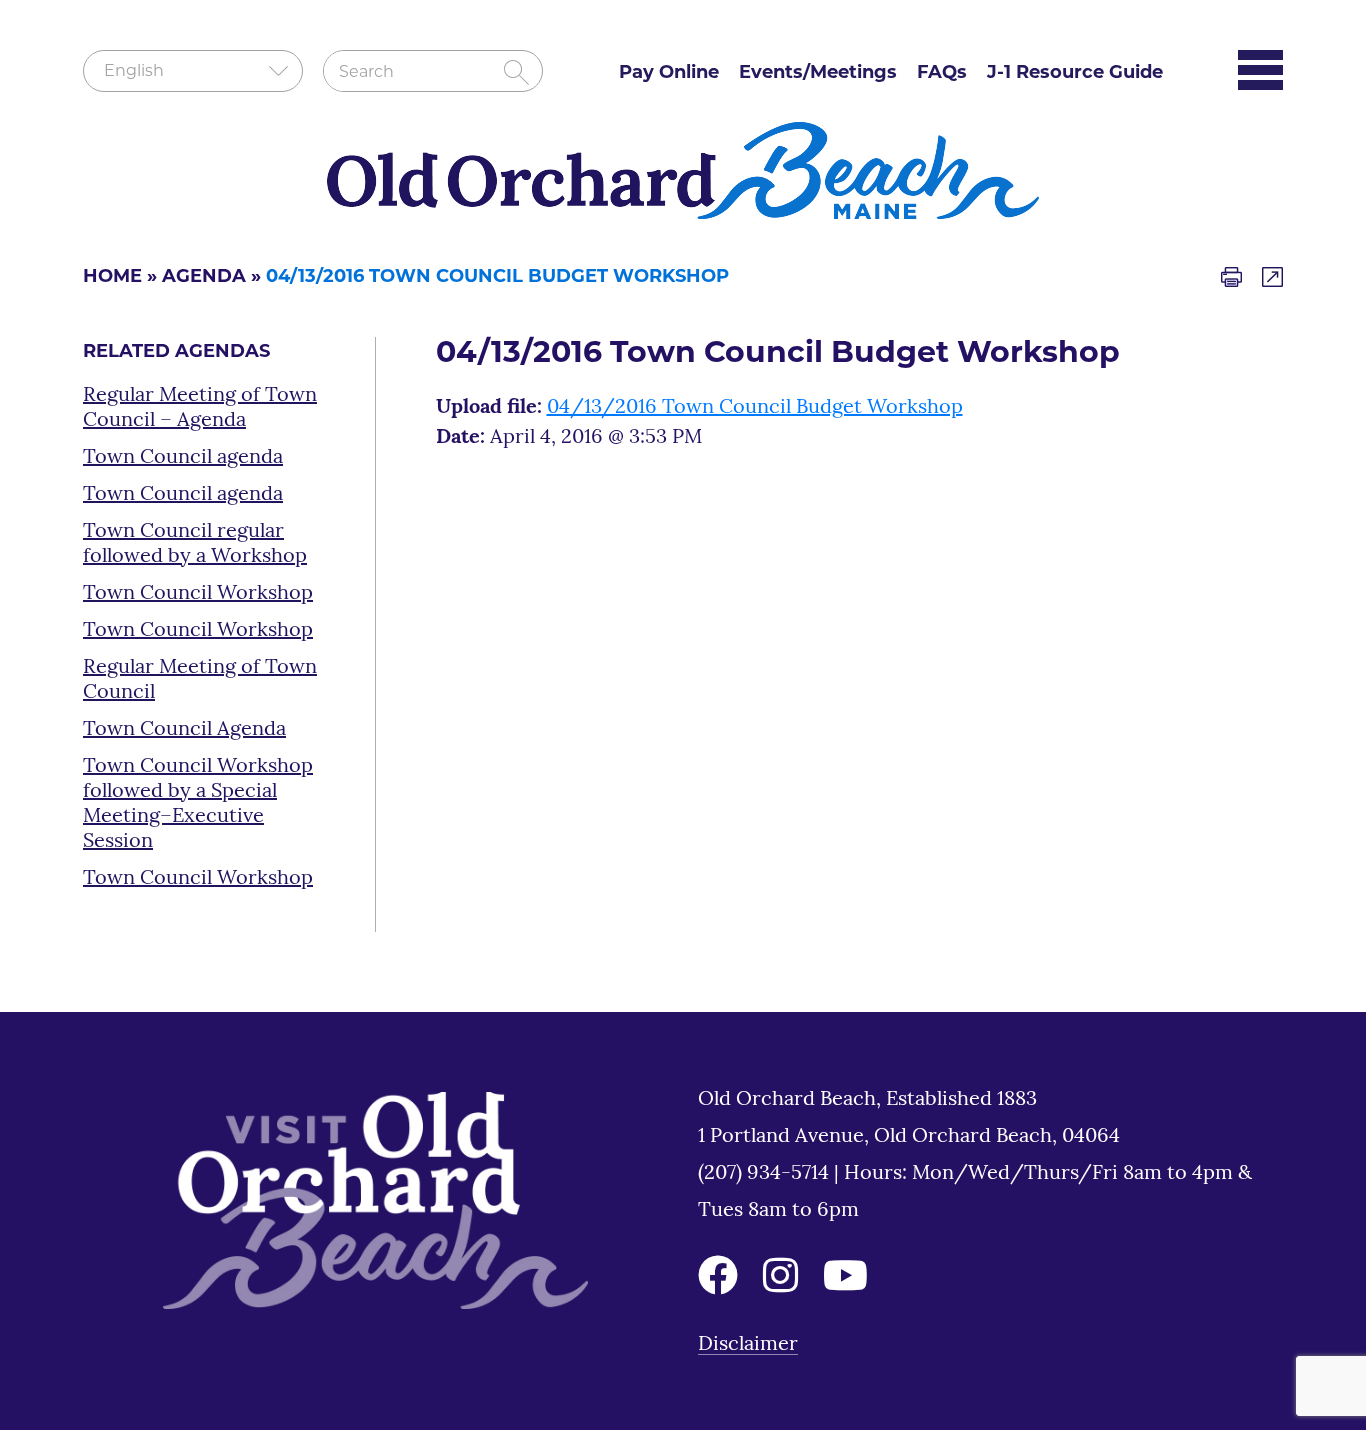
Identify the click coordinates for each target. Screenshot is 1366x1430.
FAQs (942, 74)
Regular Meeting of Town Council (200, 680)
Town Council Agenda (184, 730)
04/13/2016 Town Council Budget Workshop (755, 408)
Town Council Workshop (198, 594)
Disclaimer (748, 1345)
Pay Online (669, 74)
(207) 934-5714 (766, 1174)
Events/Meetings (818, 74)
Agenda (204, 278)
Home (112, 278)
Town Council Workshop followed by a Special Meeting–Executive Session (198, 804)
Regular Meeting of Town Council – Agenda (200, 408)
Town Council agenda (183, 458)
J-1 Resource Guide (1075, 74)
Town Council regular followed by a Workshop (195, 544)
